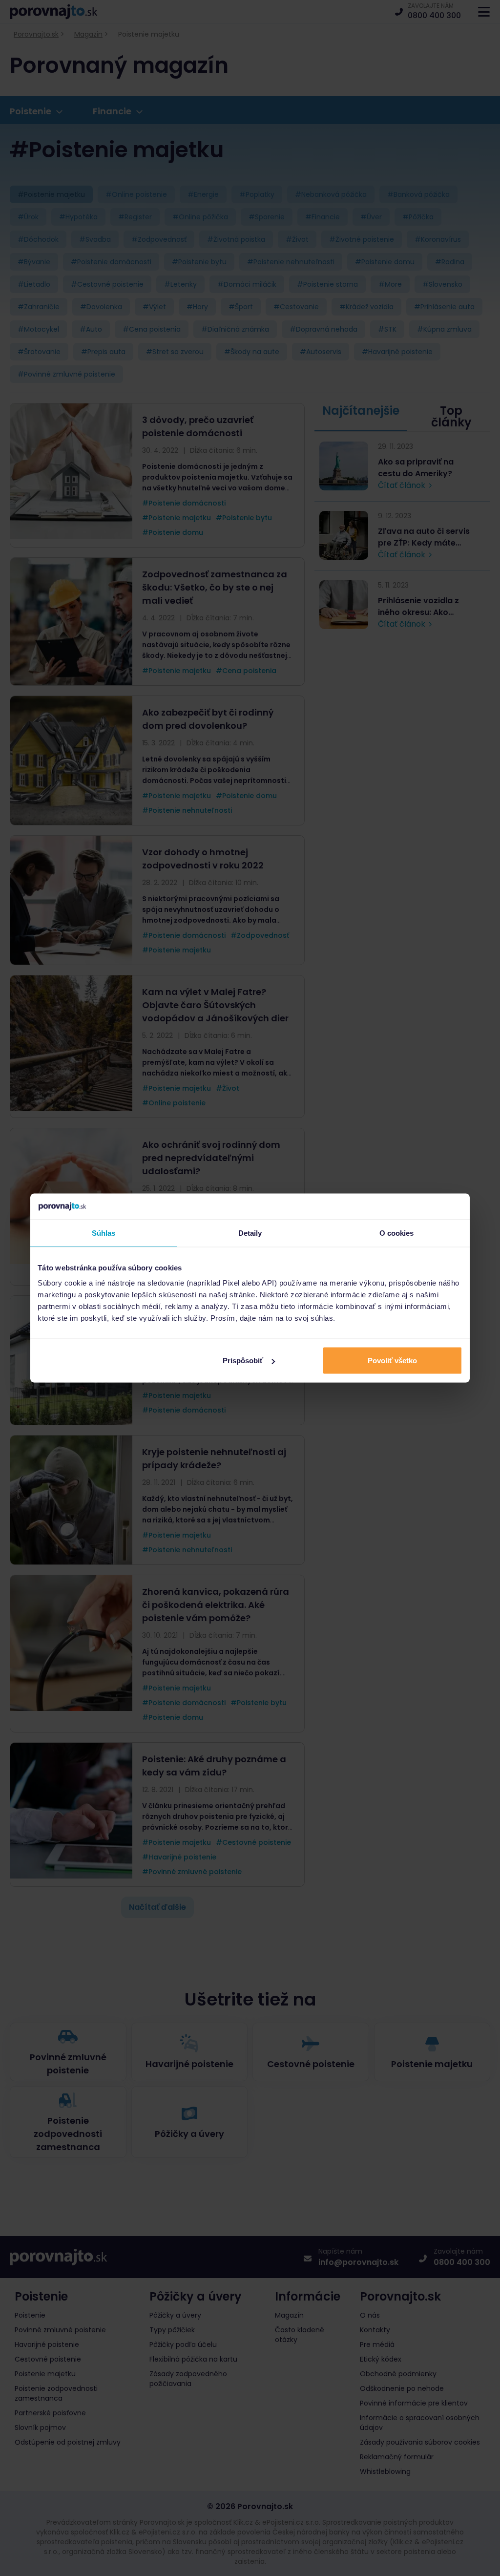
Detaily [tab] (250, 1233)
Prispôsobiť (243, 1361)
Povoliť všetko (392, 1361)
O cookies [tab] (397, 1233)
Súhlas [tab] (104, 1233)
